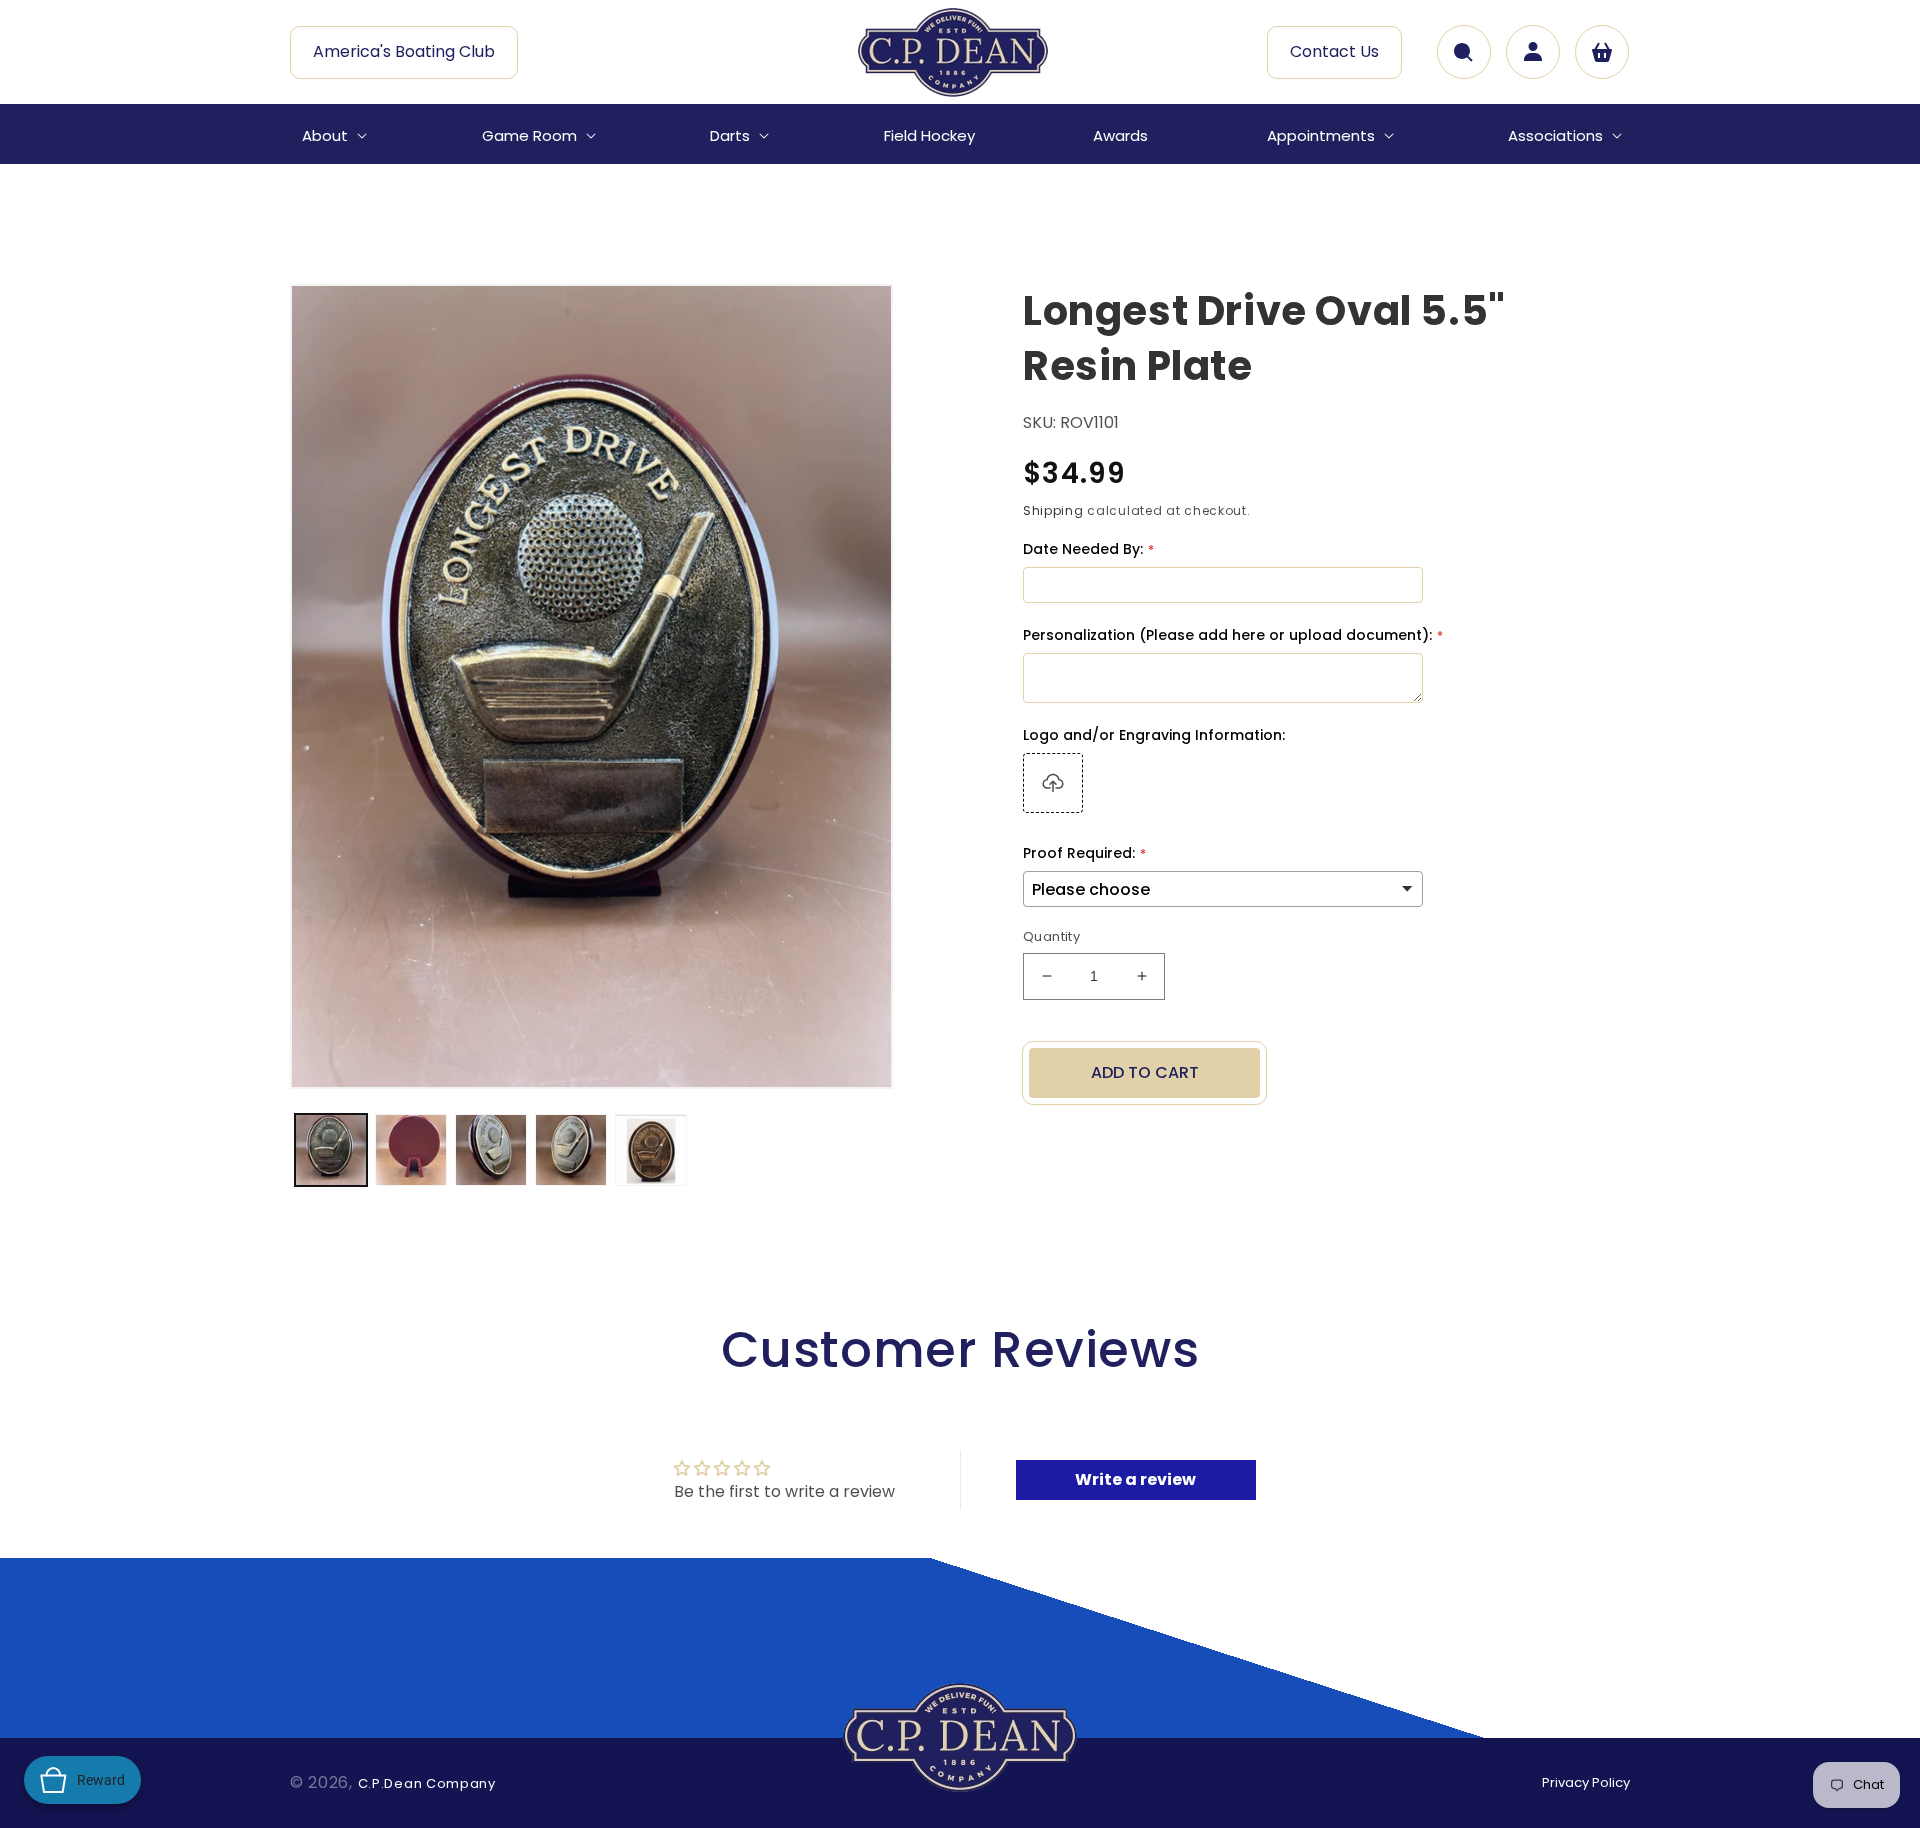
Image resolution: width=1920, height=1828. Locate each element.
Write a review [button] (1135, 1479)
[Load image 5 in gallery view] (651, 1150)
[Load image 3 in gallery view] (491, 1150)
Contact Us (1334, 51)
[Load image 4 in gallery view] (571, 1150)
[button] (332, 136)
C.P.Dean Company (427, 1783)
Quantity (1051, 936)
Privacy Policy (1586, 1782)
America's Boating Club (404, 51)
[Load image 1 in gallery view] (331, 1150)
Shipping (1053, 510)
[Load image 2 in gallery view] (411, 1150)
